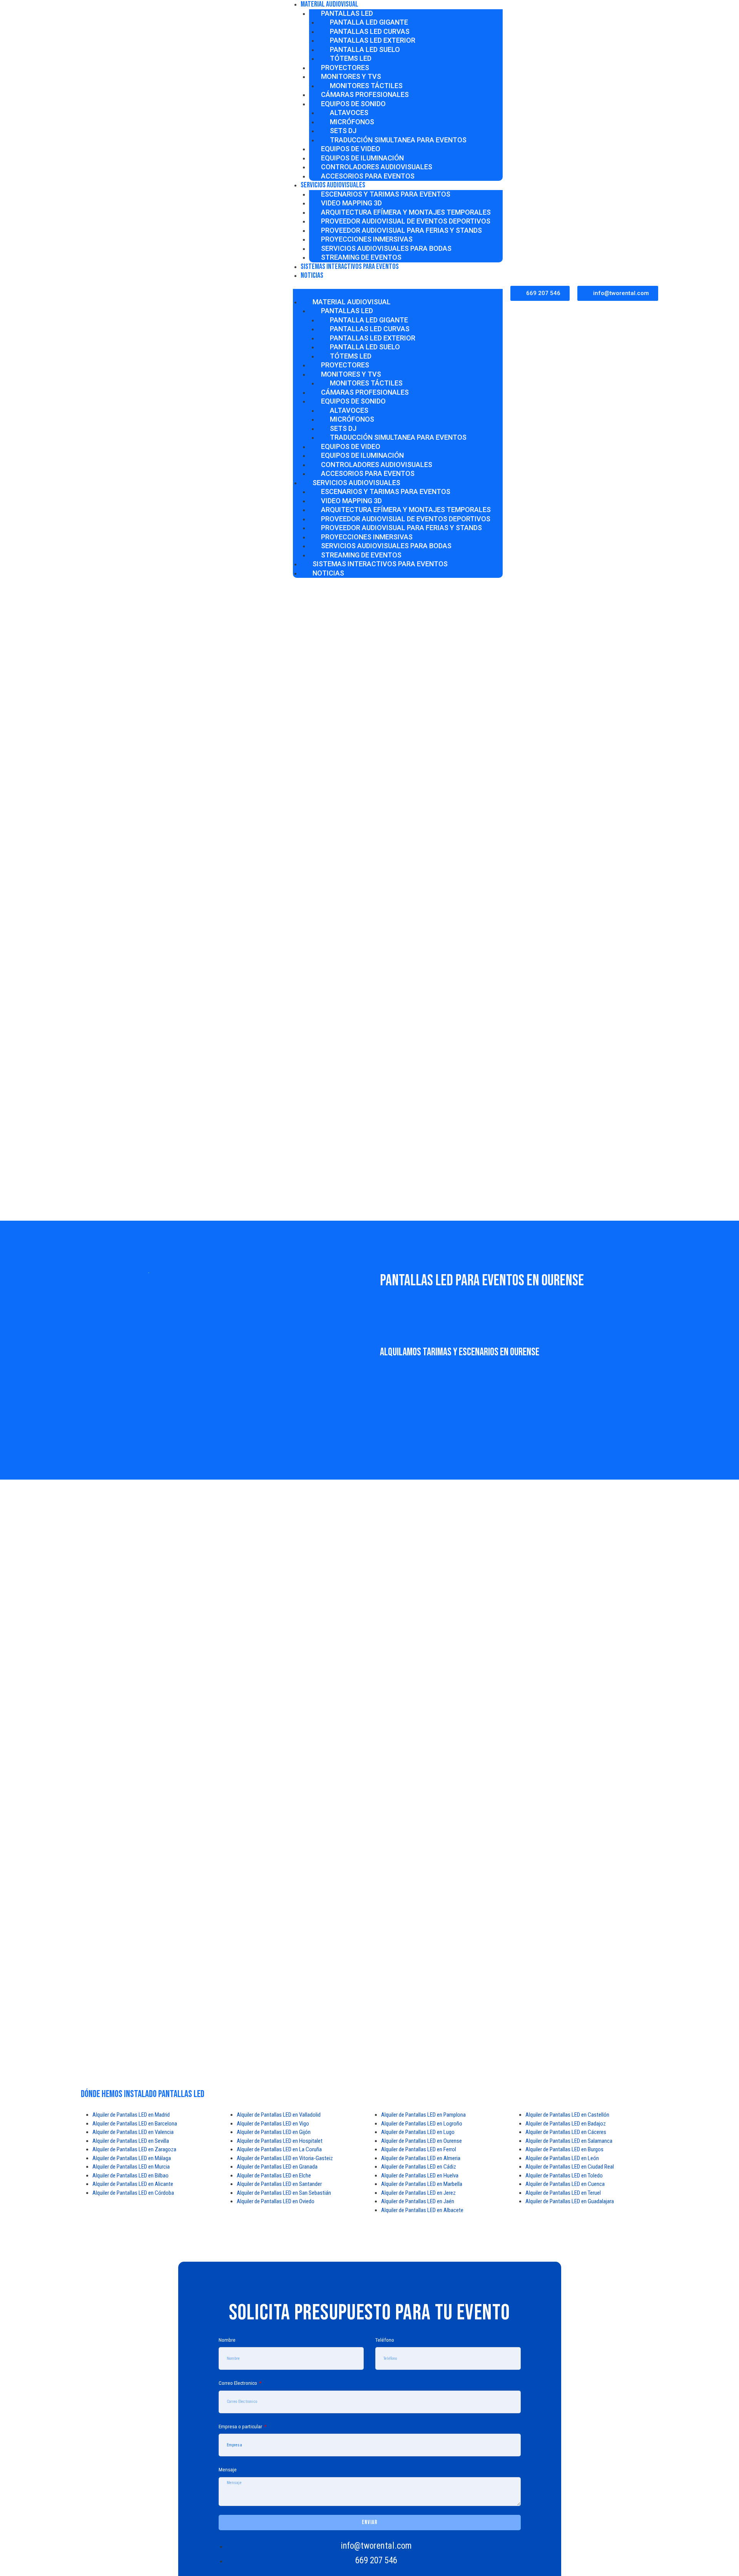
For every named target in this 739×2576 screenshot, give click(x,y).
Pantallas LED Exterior (373, 40)
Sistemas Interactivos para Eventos (350, 267)
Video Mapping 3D (351, 203)
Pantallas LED (347, 13)
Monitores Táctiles (366, 86)
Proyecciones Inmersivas (367, 239)
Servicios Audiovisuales (333, 185)
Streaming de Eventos (361, 555)
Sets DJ (343, 131)
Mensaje (228, 2469)
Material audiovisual (352, 302)
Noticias (312, 275)
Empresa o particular (241, 2426)
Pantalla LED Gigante (369, 22)
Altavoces (349, 113)
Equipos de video (351, 149)
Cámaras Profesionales (365, 94)
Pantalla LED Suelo (365, 49)
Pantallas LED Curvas (370, 31)
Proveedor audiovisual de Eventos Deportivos (406, 221)
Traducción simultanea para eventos (398, 140)
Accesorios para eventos (368, 176)
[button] (398, 293)
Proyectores (345, 68)
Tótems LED (351, 58)
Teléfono (385, 2340)
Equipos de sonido (353, 104)
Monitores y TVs (351, 76)
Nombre (227, 2340)
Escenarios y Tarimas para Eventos (386, 194)
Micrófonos (352, 122)
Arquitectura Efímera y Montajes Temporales (406, 212)
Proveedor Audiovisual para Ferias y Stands (401, 230)
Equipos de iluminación (362, 158)
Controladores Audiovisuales (377, 167)
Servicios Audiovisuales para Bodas (386, 248)
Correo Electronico (238, 2383)
